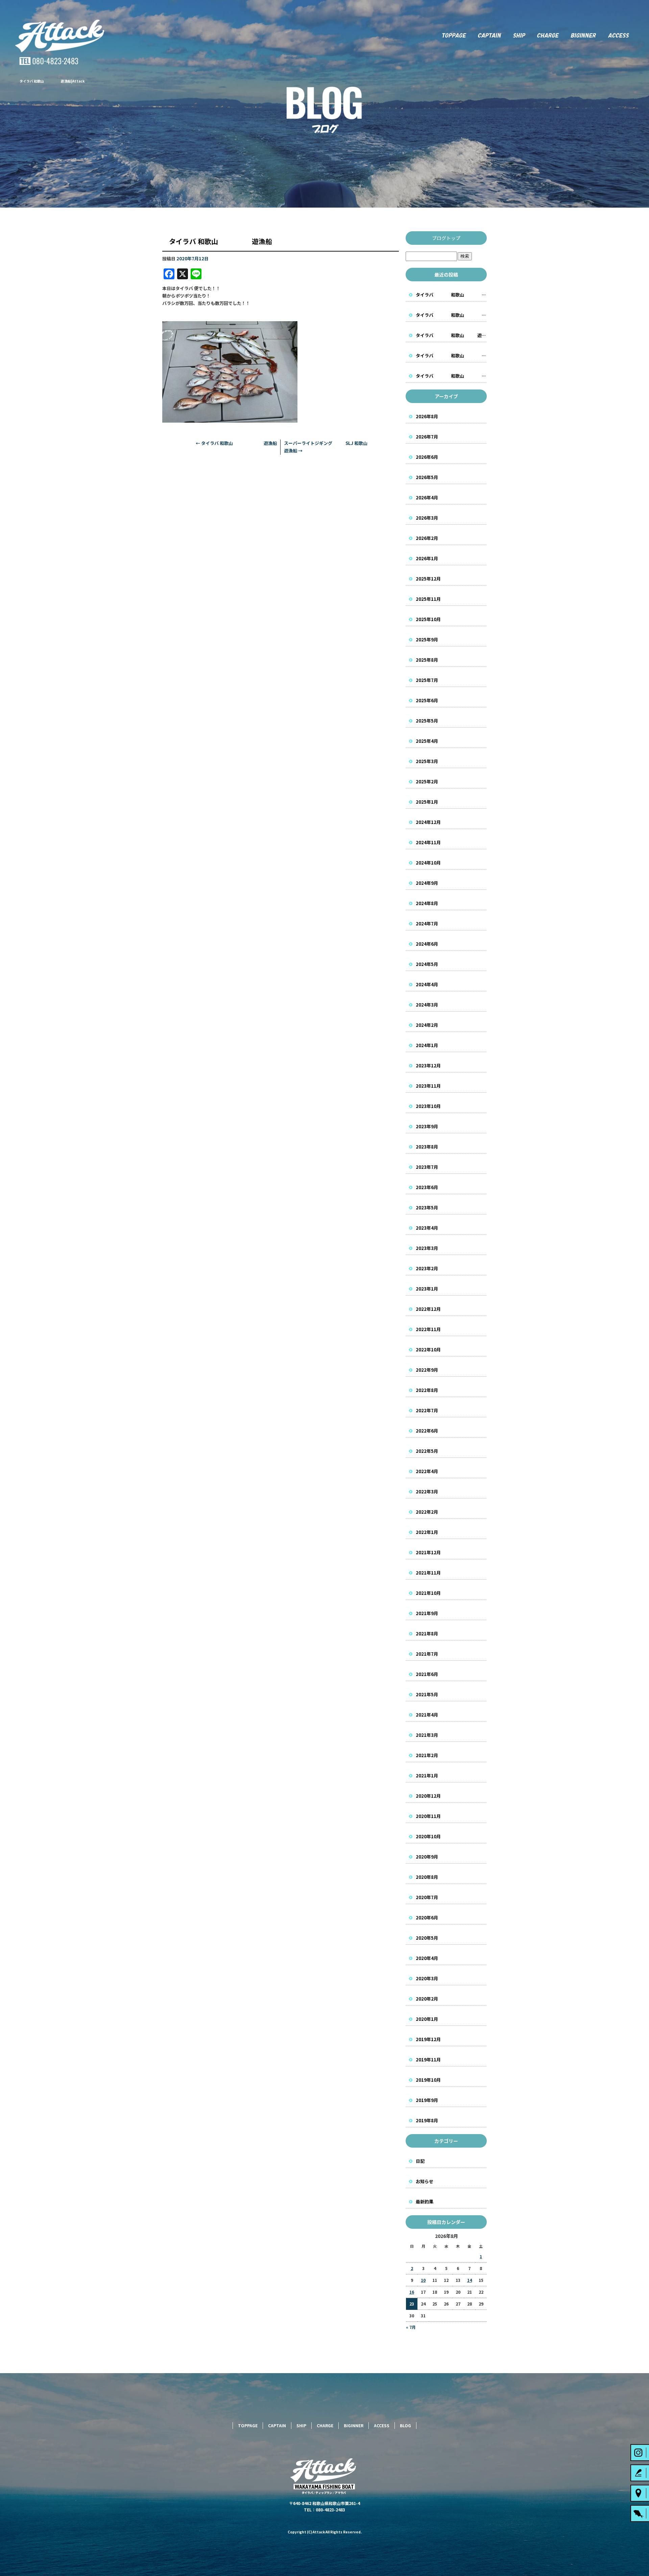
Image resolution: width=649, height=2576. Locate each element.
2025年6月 (427, 700)
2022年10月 (428, 1350)
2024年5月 (427, 964)
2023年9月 (427, 1126)
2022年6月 (427, 1431)
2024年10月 (428, 863)
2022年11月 (428, 1329)
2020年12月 (428, 1796)
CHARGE (548, 36)
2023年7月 (427, 1167)
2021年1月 (427, 1776)
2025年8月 (427, 660)
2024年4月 (427, 984)
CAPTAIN (489, 36)
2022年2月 (427, 1512)
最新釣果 (425, 2202)
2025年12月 (428, 579)
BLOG (405, 2425)
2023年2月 (427, 1268)
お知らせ (425, 2181)
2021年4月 (427, 1715)
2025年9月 (427, 640)
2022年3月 (427, 1492)
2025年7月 (427, 680)
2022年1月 (427, 1532)
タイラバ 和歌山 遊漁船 (236, 443)
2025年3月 (427, 761)
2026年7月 (427, 437)
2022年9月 (427, 1370)
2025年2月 (427, 782)
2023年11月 (428, 1086)
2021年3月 (427, 1735)
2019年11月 (428, 2060)
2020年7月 (427, 1897)
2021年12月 (428, 1552)
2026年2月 (427, 538)
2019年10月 (428, 2080)
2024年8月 (427, 903)
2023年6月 (427, 1187)
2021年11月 (428, 1573)
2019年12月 (428, 2039)
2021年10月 (428, 1593)
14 (470, 2280)
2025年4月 (427, 741)
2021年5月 (427, 1694)
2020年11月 (428, 1816)
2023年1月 (427, 1289)
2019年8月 (427, 2120)
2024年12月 (428, 822)
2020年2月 (427, 1999)
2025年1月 (427, 802)
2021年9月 (427, 1613)
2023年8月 (427, 1147)
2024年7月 (427, 924)
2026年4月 (427, 498)
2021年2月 (427, 1755)
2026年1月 (427, 558)
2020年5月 (427, 1938)
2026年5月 (427, 477)
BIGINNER (584, 36)
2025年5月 (427, 721)
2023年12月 (428, 1066)
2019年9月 (427, 2100)
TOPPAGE (453, 36)
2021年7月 (427, 1654)
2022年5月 (427, 1451)
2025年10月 (428, 619)
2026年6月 (427, 457)
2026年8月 (427, 416)
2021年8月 (427, 1634)
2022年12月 (428, 1309)
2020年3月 (427, 1978)
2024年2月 (427, 1025)
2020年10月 (428, 1836)
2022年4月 (427, 1471)
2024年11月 (428, 842)
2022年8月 (427, 1390)
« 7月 (411, 2327)
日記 (420, 2161)
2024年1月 (427, 1045)
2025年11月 (428, 599)
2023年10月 (428, 1106)
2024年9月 (427, 883)
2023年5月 (427, 1208)
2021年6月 (427, 1674)
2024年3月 (427, 1005)
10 (423, 2280)
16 (412, 2292)
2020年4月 (427, 1958)
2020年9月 (427, 1857)
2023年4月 (427, 1228)
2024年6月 (427, 944)
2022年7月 (427, 1410)
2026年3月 (427, 518)
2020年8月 (427, 1877)
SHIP (519, 36)
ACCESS (625, 36)
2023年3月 (427, 1248)
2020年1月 (427, 2019)
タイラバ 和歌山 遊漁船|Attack (52, 81)
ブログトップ (446, 238)
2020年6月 (427, 1918)
